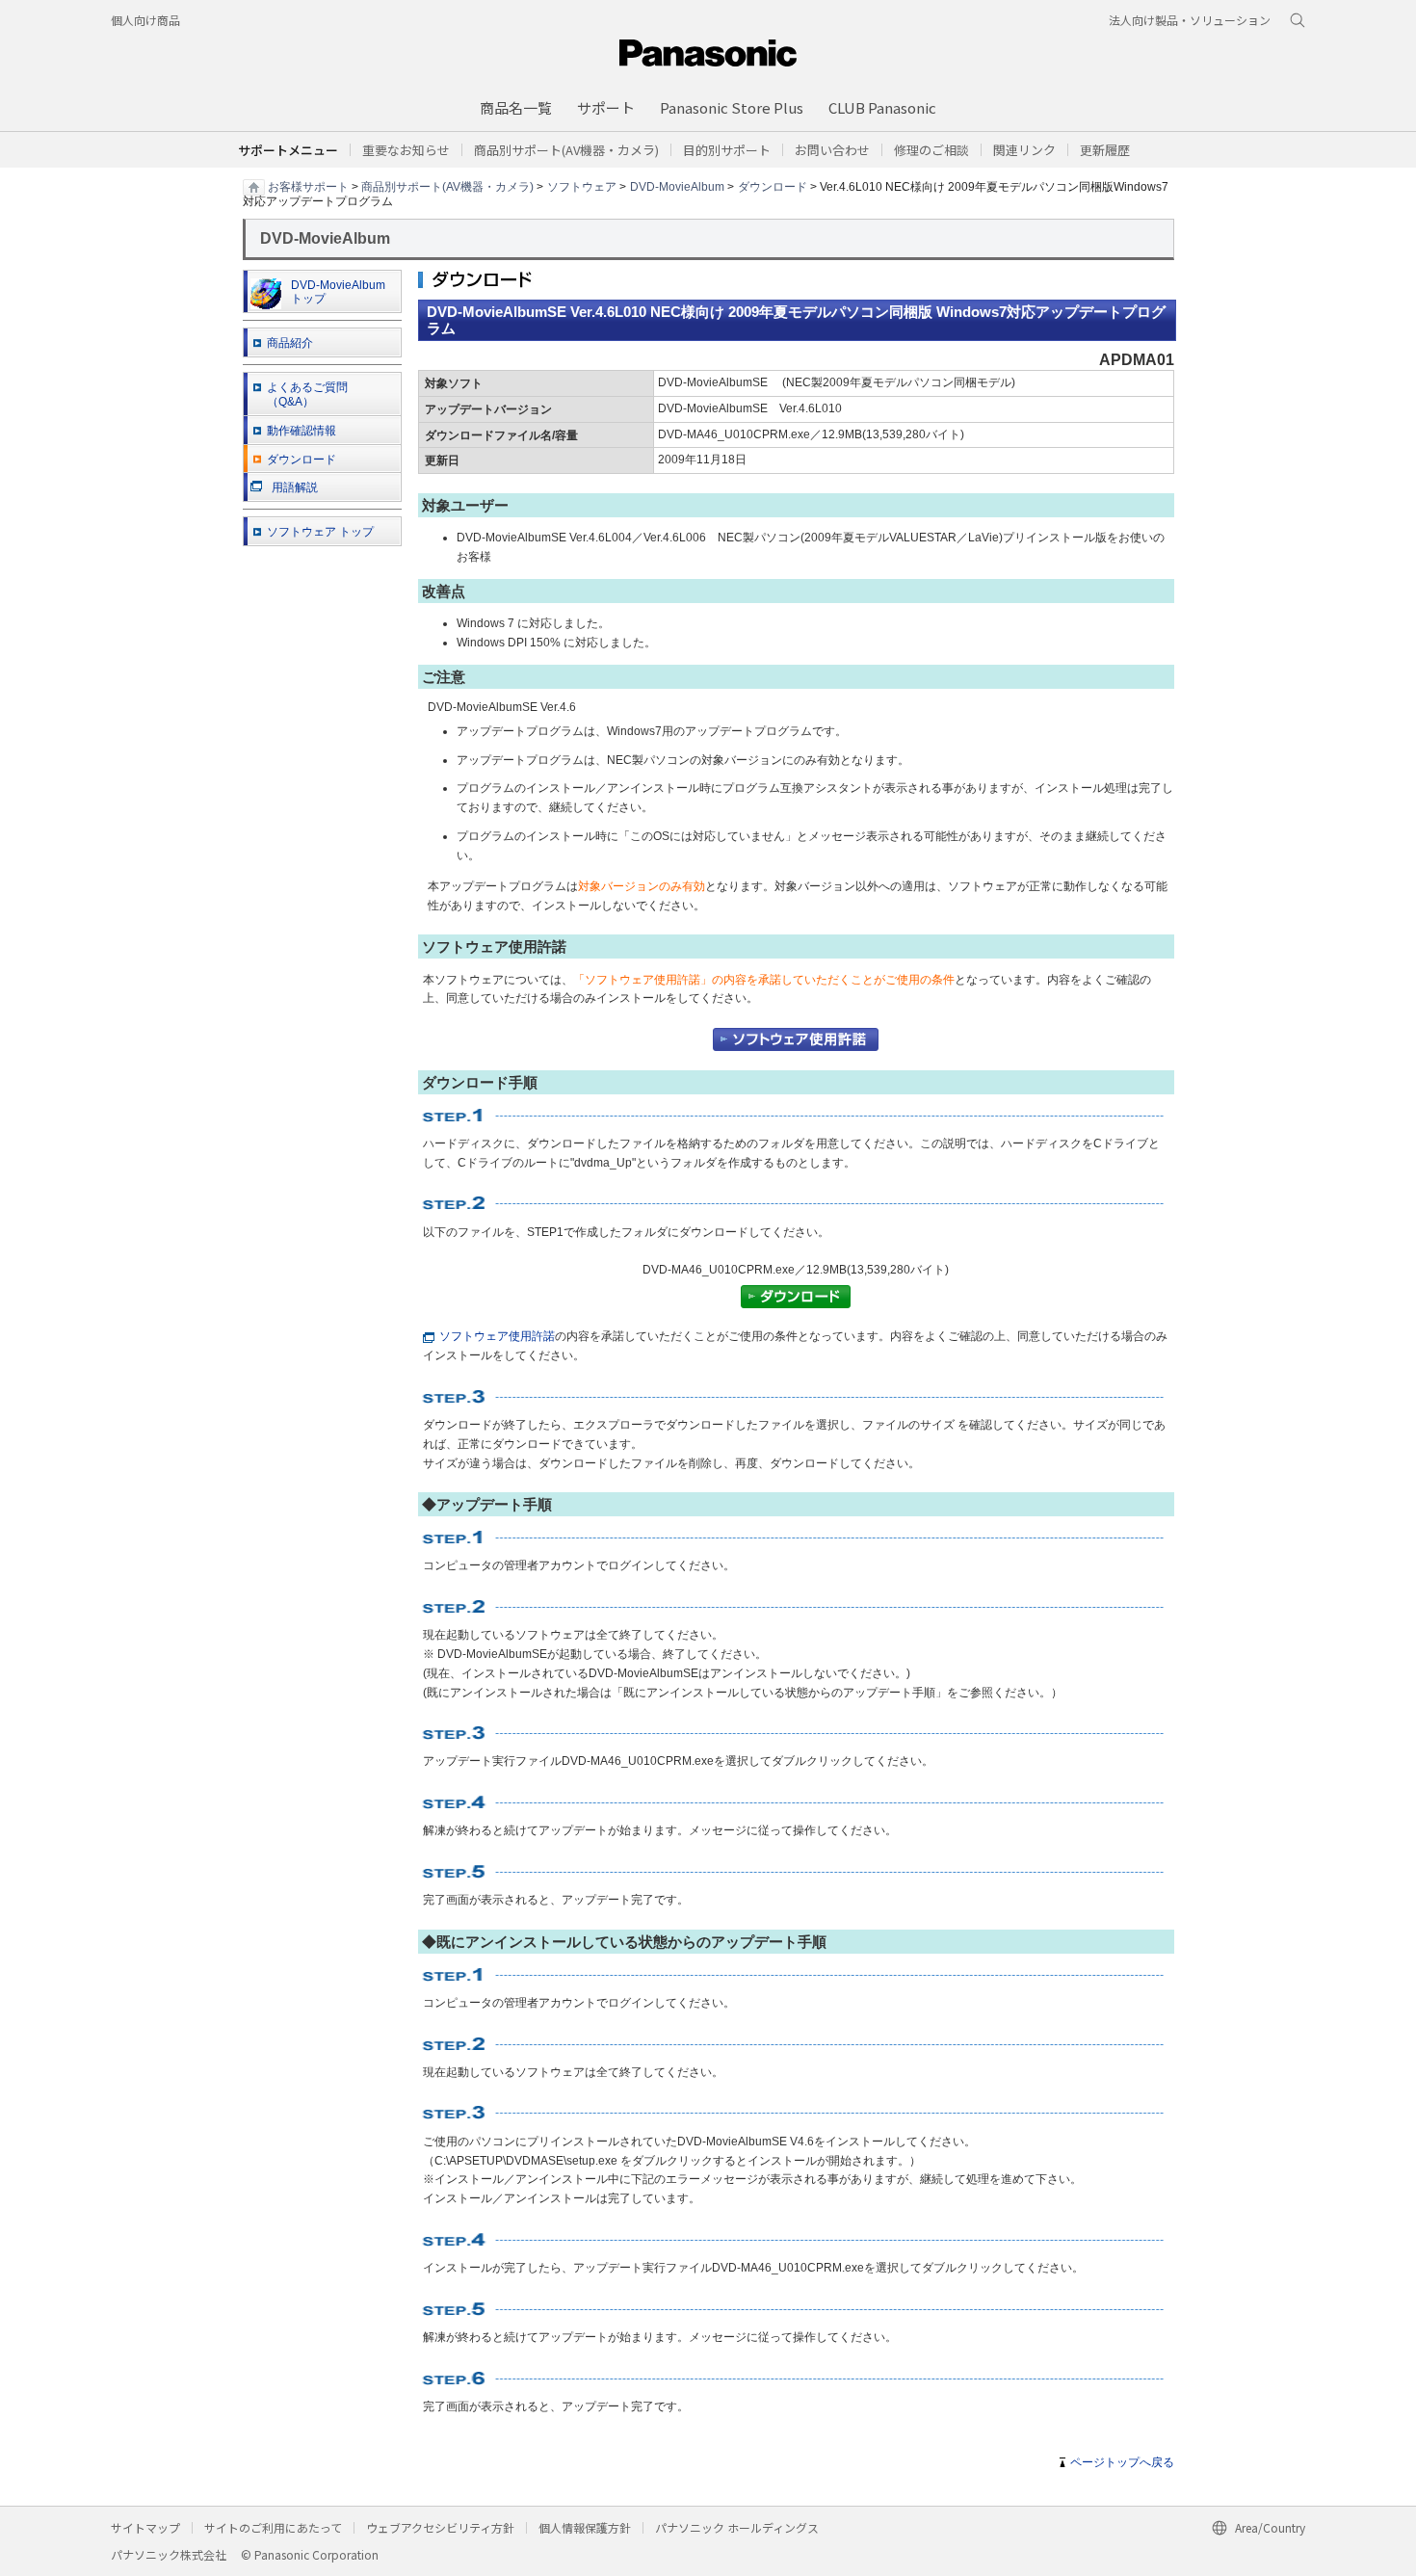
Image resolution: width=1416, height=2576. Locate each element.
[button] (727, 150)
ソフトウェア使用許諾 (497, 1336)
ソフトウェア (582, 186)
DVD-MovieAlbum (677, 186)
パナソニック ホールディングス (737, 2527)
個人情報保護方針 (585, 2527)
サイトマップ (145, 2527)
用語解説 (295, 487)
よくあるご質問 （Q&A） (307, 394)
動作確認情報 (302, 431)
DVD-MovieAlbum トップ (338, 292)
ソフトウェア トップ (320, 532)
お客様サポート (308, 186)
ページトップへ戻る (1122, 2462)
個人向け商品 (145, 20)
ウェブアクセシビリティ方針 (440, 2527)
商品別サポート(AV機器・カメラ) (447, 186)
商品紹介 (290, 343)
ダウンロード (773, 186)
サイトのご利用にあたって (273, 2527)
